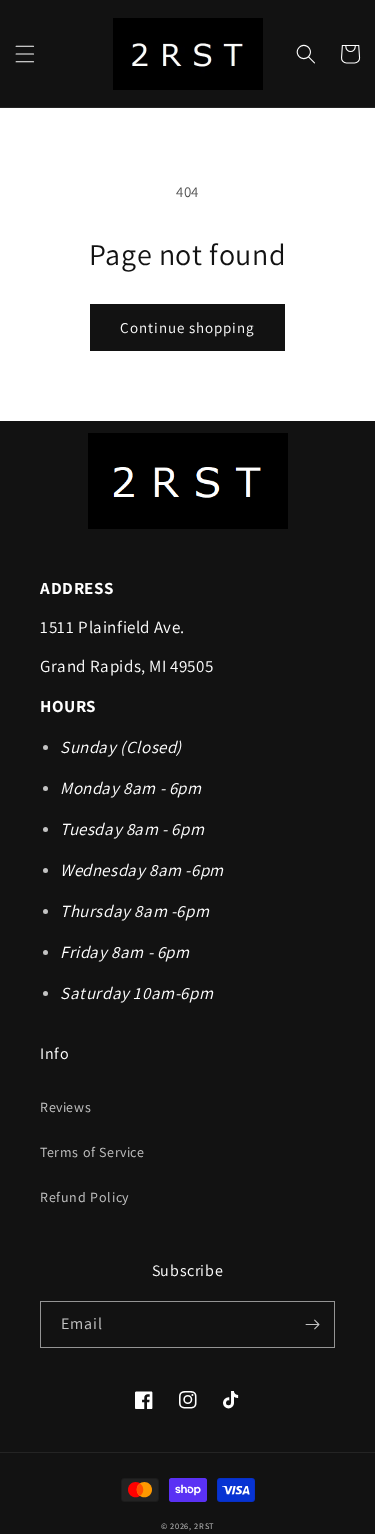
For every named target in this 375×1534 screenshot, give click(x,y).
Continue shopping (187, 327)
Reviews (65, 1107)
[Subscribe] (312, 1324)
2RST (204, 1525)
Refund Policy (84, 1197)
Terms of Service (92, 1152)
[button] (25, 54)
